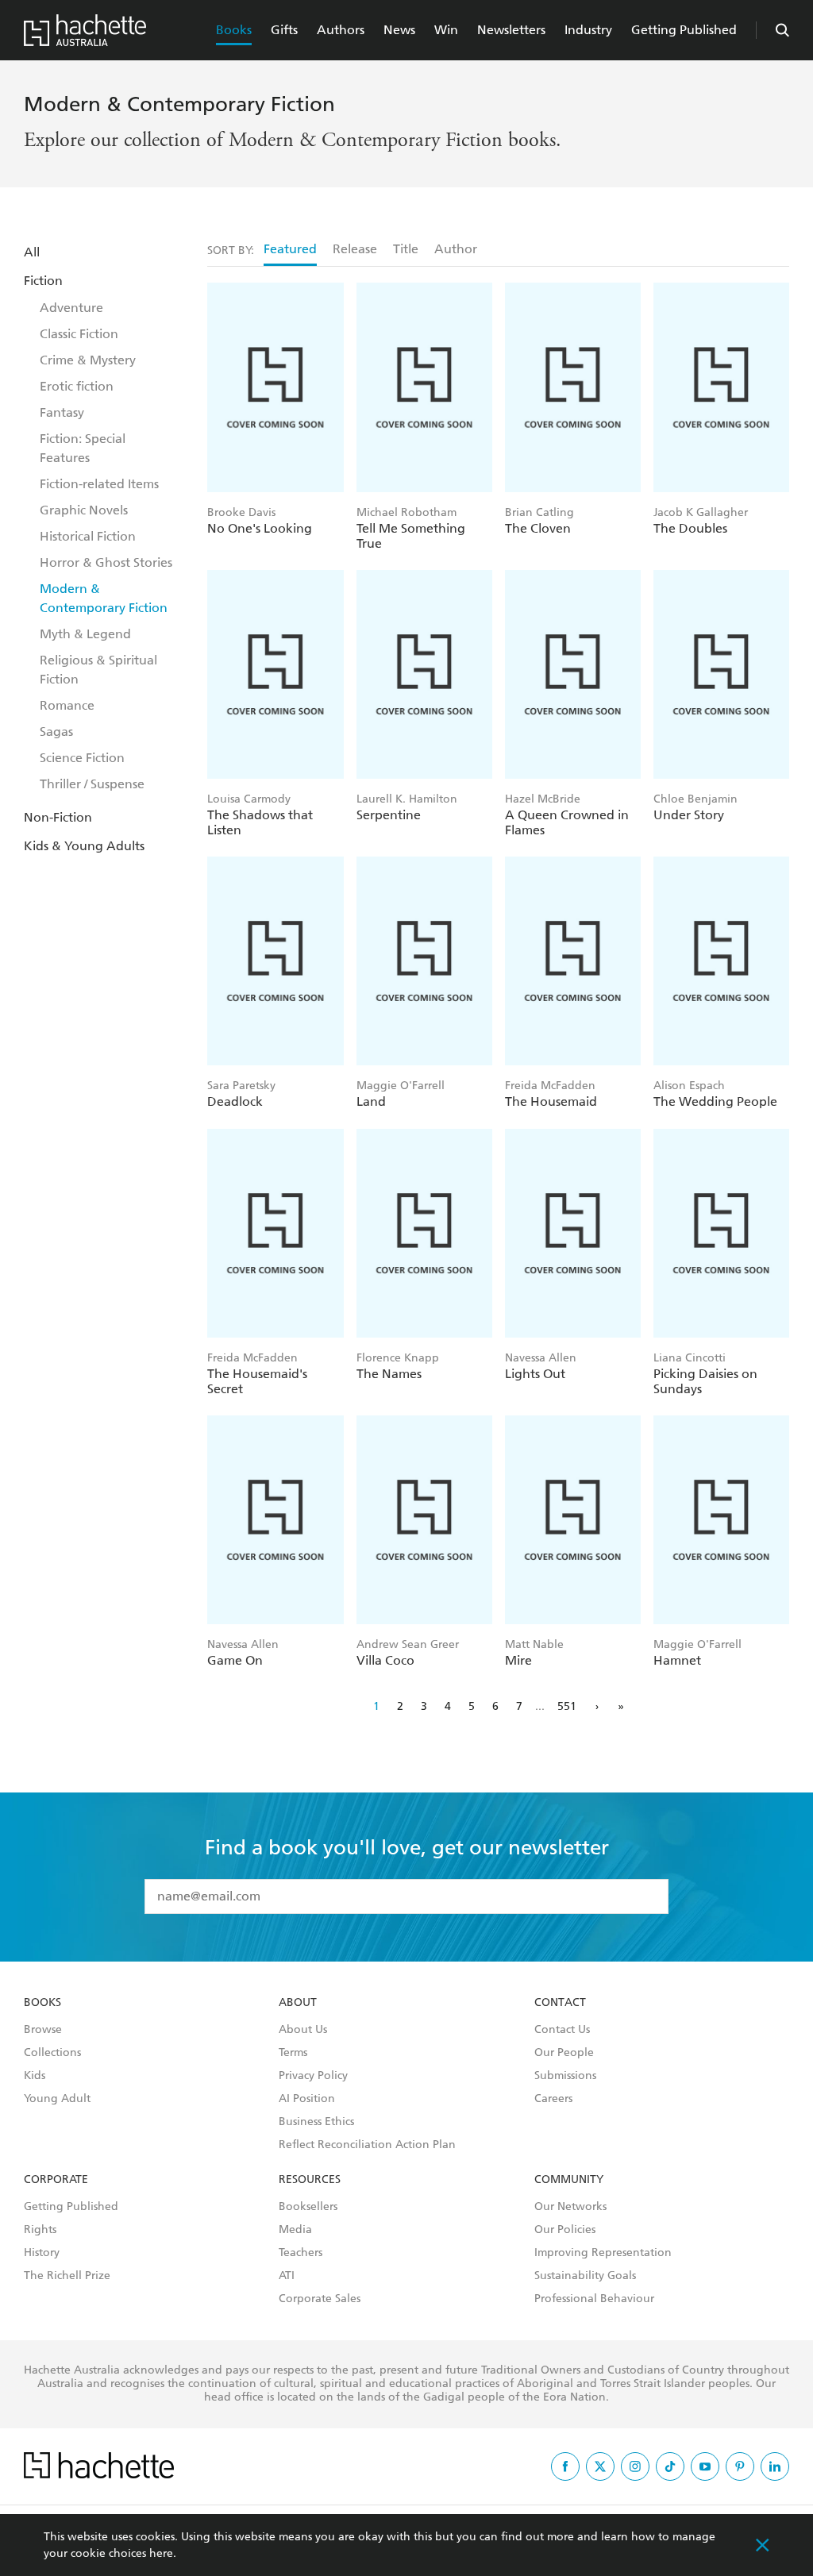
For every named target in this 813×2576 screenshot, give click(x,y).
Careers (553, 2099)
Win (446, 30)
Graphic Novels (84, 510)
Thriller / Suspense (92, 784)
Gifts (284, 30)
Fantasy (62, 412)
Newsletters (511, 30)
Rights (40, 2230)
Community (569, 2180)
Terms (293, 2053)
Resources (310, 2180)
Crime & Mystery (88, 360)
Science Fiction (82, 758)
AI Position (307, 2099)
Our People (564, 2053)
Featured (290, 249)
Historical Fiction (88, 536)
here (161, 2553)
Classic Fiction (79, 334)
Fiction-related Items (99, 484)
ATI (287, 2276)
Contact (560, 2003)
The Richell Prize (67, 2276)
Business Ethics (316, 2122)
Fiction (43, 281)
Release (355, 249)
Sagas (56, 732)
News (399, 30)
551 (567, 1706)
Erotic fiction (77, 386)
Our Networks (570, 2207)
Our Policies (565, 2230)
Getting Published (684, 30)
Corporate (56, 2180)
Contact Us (562, 2030)
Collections (52, 2053)
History (42, 2253)
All (32, 252)
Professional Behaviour (594, 2299)
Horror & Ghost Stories (106, 562)
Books (234, 30)
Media (295, 2230)
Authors (341, 30)
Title (406, 249)
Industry (588, 30)
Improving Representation (603, 2253)
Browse (43, 2030)
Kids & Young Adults (84, 846)
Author (456, 249)
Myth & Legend (85, 634)
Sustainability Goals (585, 2276)
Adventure (71, 308)
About (298, 2003)
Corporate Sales (320, 2299)
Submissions (565, 2076)
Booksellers (308, 2207)
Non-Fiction (58, 817)
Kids (35, 2076)
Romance (67, 705)
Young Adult (57, 2099)
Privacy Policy (313, 2076)
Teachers (301, 2253)
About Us (303, 2030)
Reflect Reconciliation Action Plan (367, 2145)
